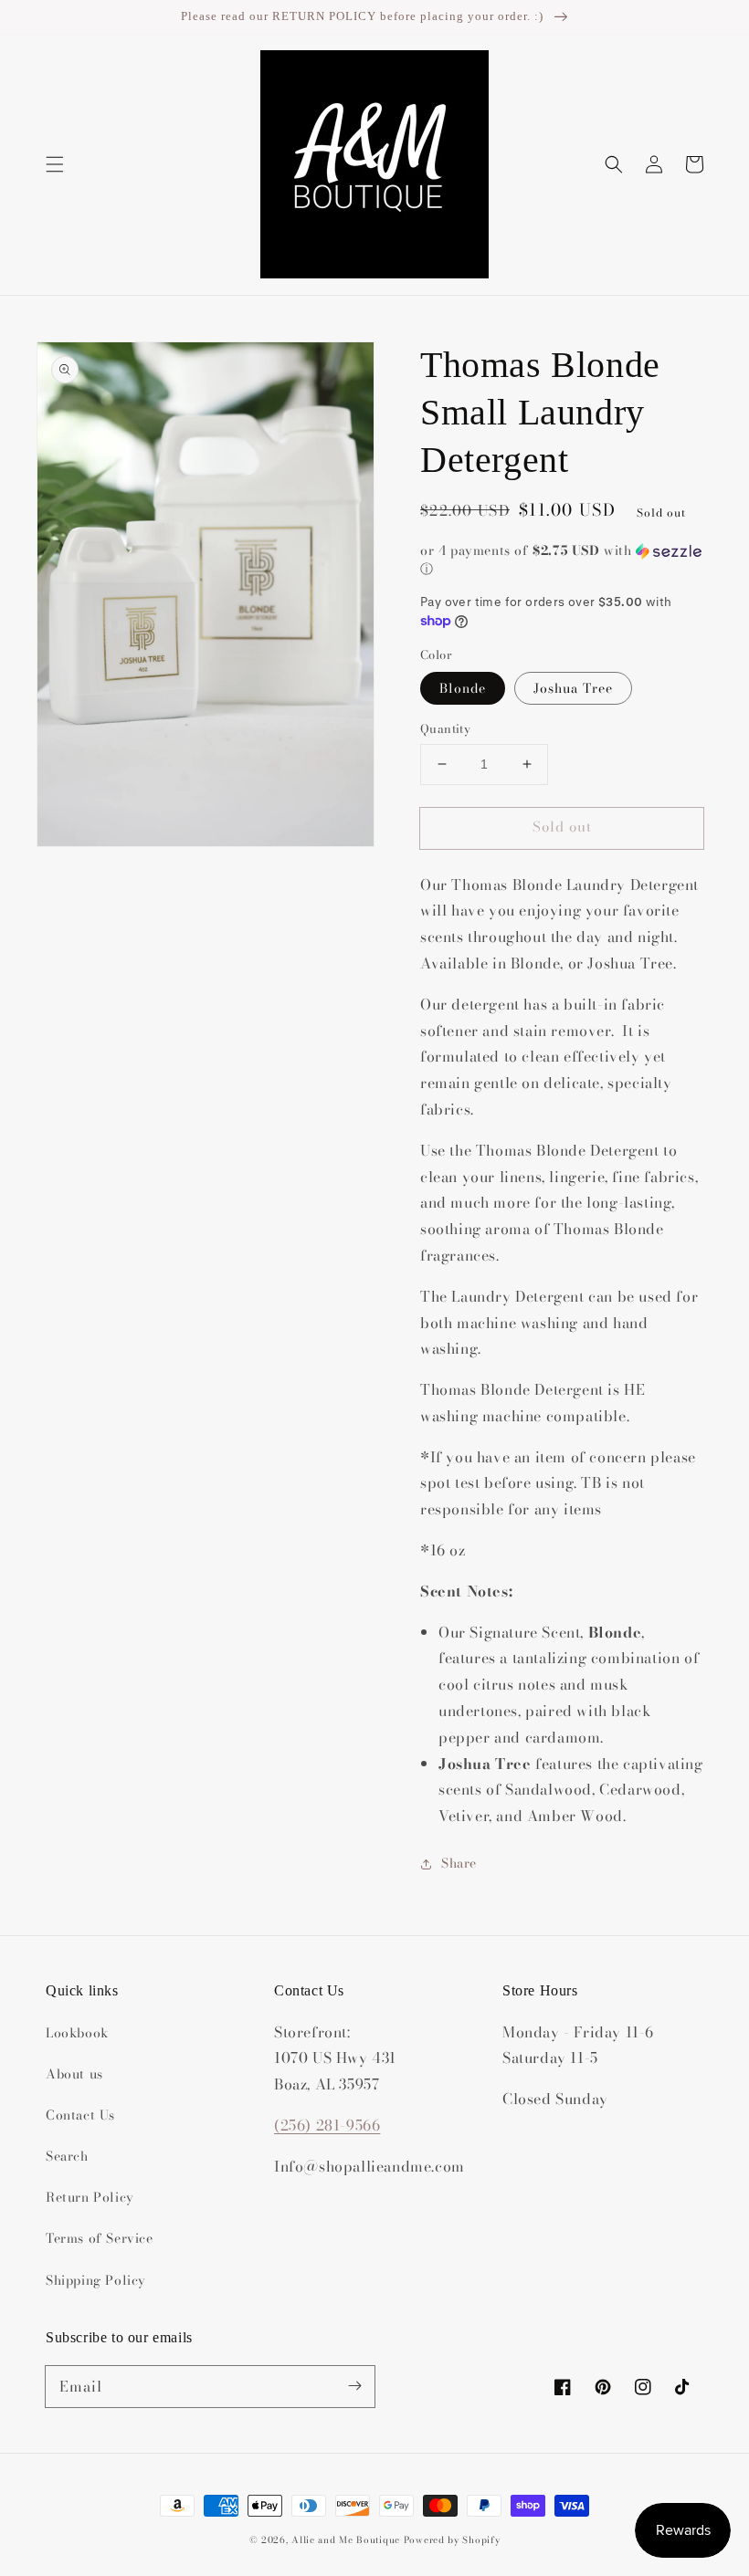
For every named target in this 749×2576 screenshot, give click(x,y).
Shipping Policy (96, 2280)
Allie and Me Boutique (346, 2540)
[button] (55, 164)
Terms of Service (100, 2238)
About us (74, 2074)
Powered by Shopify (452, 2540)
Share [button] (459, 1863)
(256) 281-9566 (327, 2125)
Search (67, 2156)
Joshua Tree (573, 688)
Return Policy (90, 2197)
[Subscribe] (354, 2386)
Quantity (445, 729)
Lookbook (77, 2033)
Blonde (463, 688)
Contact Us (80, 2115)
